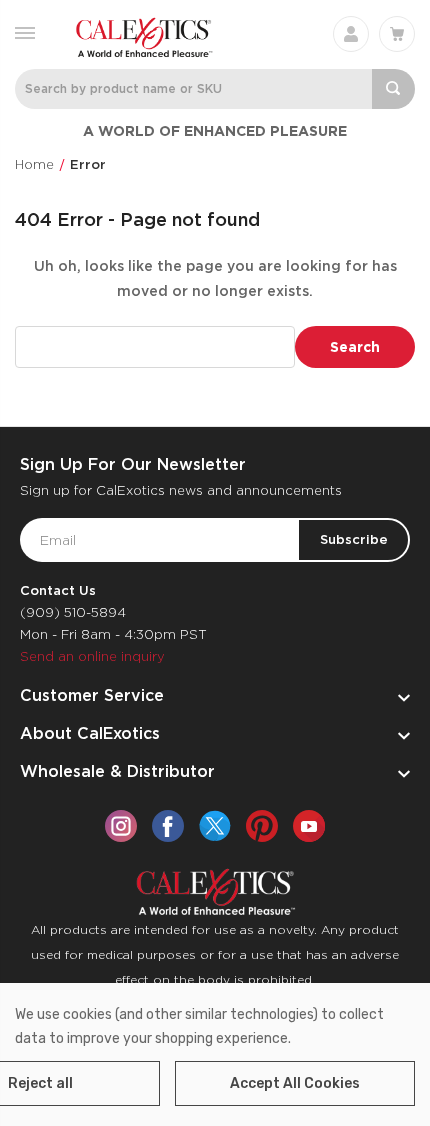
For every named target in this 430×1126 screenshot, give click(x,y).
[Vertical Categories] (25, 31)
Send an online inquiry (92, 656)
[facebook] (168, 826)
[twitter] (215, 826)
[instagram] (121, 826)
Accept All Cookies (295, 1083)
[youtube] (309, 826)
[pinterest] (262, 826)
